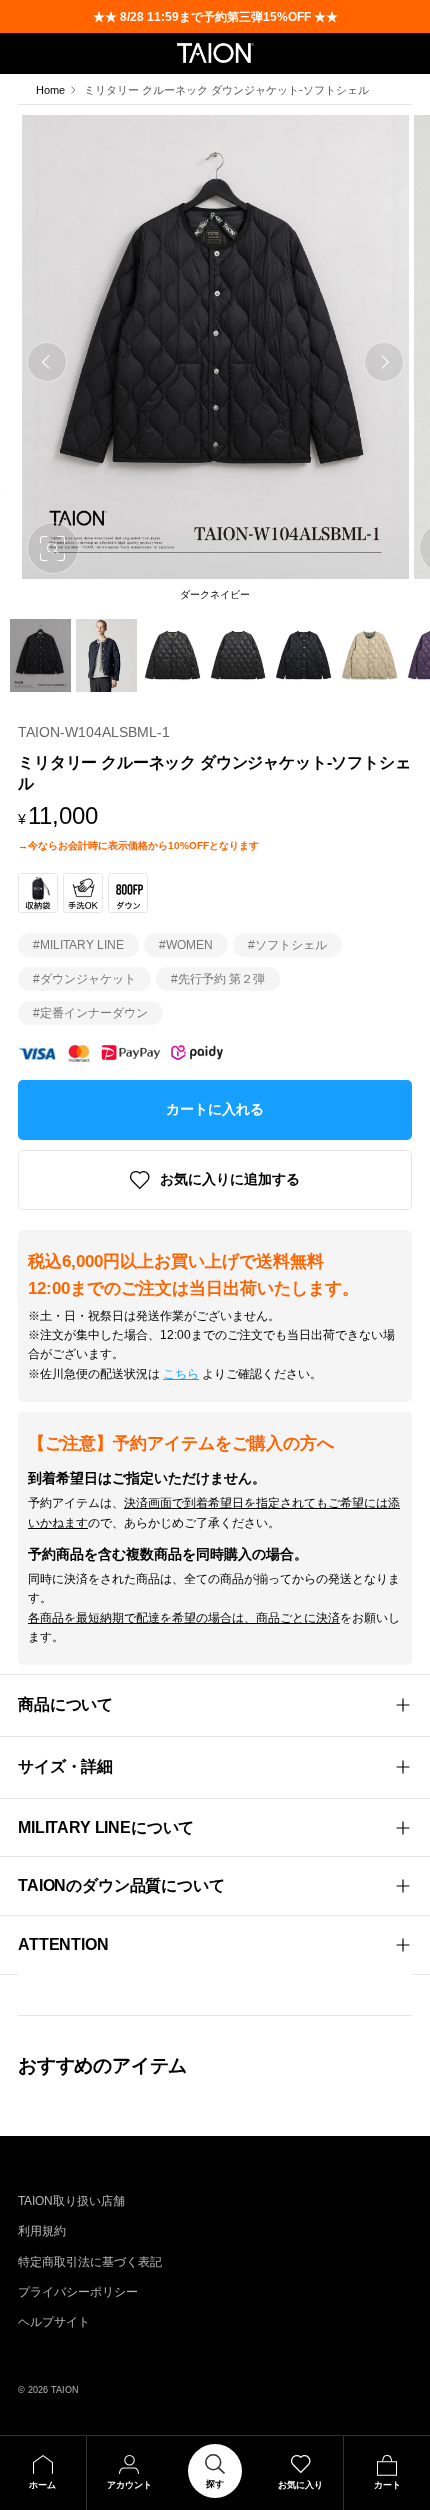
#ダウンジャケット (84, 979)
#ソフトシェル (287, 945)
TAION (65, 2389)
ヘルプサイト (54, 2322)
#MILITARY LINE (78, 945)
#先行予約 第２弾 (218, 979)
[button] (47, 362)
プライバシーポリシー (78, 2292)
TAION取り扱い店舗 (71, 2201)
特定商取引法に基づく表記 (90, 2262)
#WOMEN (186, 945)
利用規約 (42, 2231)
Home (50, 90)
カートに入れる (215, 1109)
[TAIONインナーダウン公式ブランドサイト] (215, 53)
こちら (181, 1374)
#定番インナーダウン (90, 1013)
